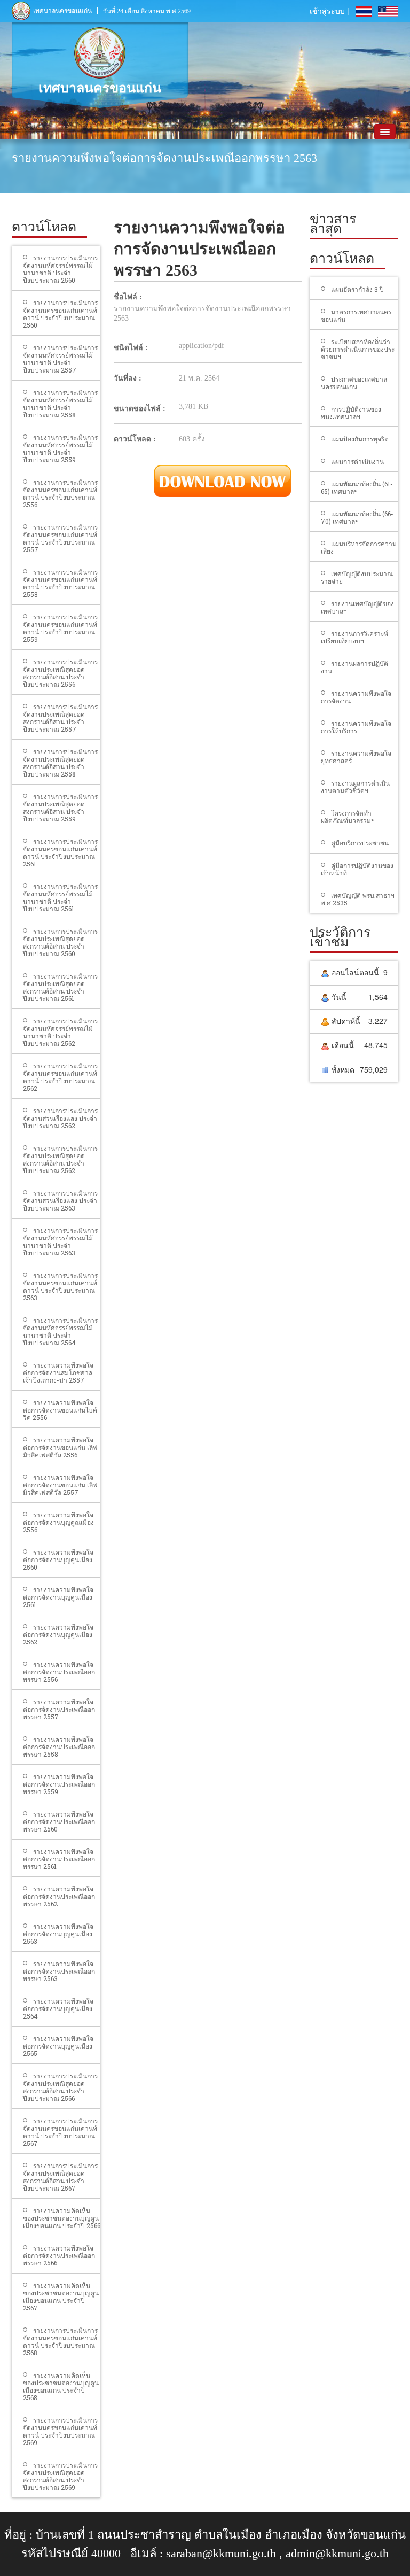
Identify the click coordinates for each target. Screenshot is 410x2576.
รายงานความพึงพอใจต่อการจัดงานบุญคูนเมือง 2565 (58, 2046)
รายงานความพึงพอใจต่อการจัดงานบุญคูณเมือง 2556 (58, 1522)
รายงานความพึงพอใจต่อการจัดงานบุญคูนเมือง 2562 (58, 1634)
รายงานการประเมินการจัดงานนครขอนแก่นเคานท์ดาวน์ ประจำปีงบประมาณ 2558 (60, 583)
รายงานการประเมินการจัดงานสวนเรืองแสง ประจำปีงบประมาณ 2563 (60, 1200)
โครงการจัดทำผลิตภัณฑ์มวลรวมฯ (348, 817)
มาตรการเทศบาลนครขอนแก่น (356, 315)
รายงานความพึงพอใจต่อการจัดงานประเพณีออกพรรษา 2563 (59, 1971)
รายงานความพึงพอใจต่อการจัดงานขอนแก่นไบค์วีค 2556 (60, 1410)
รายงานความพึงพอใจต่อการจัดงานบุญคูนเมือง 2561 (58, 1597)
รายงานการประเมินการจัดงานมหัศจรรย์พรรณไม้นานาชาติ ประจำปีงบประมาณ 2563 (60, 1242)
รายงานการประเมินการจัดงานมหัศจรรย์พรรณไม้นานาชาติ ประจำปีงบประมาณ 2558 (60, 404)
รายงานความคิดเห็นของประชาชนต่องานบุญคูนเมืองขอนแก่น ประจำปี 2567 (61, 2296)
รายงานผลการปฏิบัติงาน (354, 667)
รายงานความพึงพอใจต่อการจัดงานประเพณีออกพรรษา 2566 (59, 2255)
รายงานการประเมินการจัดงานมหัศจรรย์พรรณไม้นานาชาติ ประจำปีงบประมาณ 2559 (60, 448)
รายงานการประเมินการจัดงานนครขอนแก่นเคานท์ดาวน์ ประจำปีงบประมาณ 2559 (60, 628)
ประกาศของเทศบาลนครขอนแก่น (354, 383)
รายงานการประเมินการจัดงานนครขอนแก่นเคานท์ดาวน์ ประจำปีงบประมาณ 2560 (60, 314)
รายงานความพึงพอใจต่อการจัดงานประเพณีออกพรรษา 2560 (59, 1821)
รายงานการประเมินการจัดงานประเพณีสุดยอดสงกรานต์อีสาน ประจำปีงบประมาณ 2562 (60, 1159)
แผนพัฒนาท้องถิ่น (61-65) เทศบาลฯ (357, 487)
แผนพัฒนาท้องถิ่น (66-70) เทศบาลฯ (357, 517)
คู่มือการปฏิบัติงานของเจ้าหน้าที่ (357, 869)
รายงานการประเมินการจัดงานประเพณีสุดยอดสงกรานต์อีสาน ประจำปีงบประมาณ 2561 (60, 987)
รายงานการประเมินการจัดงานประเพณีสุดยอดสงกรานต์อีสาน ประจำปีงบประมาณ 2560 (60, 942)
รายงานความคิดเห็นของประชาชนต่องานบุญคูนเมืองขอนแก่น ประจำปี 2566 (62, 2218)
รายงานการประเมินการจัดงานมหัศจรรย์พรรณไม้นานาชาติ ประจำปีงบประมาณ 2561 (60, 897)
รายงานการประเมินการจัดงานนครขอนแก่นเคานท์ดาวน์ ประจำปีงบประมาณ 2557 (60, 538)
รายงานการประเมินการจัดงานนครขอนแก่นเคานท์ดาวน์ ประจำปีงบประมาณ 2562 (60, 1077)
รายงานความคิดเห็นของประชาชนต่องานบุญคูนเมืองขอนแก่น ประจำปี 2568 (61, 2386)
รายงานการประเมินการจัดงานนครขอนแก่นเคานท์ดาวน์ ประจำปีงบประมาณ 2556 (60, 493)
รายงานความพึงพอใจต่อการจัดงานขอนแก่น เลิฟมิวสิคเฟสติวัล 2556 (60, 1447)
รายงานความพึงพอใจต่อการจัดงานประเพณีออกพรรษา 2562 (59, 1896)
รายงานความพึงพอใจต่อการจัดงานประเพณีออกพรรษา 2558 (59, 1747)
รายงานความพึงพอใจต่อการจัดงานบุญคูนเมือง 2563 (58, 1934)
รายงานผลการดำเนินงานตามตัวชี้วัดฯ (355, 787)
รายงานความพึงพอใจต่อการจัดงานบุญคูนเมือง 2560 (58, 1559)
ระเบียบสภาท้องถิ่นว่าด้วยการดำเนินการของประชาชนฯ (358, 349)
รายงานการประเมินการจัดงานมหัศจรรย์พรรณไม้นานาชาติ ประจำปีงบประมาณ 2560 (60, 269)
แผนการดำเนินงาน (357, 461)
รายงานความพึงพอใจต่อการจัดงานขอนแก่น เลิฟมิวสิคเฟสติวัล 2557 (60, 1485)
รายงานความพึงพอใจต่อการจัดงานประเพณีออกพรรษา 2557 (59, 1709)
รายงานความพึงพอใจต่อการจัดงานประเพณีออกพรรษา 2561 (59, 1859)
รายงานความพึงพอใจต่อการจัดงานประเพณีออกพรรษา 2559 (59, 1784)
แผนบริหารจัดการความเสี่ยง (359, 547)
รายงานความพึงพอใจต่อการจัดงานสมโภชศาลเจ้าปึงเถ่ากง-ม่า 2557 (58, 1372)
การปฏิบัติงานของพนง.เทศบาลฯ (351, 413)
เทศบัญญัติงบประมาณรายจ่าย (357, 577)
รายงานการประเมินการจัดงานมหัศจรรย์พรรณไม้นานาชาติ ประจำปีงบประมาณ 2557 (60, 359)
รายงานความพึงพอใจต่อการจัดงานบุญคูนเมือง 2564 (58, 2008)
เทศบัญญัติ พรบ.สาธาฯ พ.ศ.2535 (358, 899)
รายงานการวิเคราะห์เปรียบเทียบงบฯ (354, 637)
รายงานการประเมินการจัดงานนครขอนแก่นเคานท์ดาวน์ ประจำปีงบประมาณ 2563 (60, 1286)
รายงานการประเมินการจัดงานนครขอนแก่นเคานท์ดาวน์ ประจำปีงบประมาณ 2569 (60, 2431)
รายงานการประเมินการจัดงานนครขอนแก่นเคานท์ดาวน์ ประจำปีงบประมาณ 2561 (60, 852)
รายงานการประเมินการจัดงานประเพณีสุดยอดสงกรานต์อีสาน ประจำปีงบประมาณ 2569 (60, 2476)
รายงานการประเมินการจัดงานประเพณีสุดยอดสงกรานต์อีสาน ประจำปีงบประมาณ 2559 (60, 808)
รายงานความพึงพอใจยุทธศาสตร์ (356, 757)
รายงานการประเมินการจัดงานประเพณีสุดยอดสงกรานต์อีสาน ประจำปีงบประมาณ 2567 (60, 2177)
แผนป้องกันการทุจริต (360, 439)
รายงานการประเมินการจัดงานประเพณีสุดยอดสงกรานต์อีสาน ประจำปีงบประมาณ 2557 (60, 718)
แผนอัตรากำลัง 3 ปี (357, 289)
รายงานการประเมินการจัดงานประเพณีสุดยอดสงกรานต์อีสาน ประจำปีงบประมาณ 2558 (60, 763)
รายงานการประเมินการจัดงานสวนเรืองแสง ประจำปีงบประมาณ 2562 (60, 1118)
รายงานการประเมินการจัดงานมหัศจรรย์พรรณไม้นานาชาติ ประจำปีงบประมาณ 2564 (60, 1331)
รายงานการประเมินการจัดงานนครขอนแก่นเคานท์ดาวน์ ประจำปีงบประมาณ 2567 (60, 2132)
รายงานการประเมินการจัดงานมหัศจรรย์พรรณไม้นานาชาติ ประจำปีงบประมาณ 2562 (60, 1032)
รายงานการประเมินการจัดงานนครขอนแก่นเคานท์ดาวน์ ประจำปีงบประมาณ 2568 (60, 2341)
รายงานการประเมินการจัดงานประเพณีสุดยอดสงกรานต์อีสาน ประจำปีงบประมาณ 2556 (60, 673)
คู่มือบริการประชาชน (360, 843)
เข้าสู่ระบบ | (329, 11)
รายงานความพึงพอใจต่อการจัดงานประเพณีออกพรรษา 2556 (59, 1672)
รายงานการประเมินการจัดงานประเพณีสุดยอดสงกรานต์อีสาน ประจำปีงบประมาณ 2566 (60, 2087)
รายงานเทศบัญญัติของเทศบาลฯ (357, 607)
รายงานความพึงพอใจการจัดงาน (356, 697)
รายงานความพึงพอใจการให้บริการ (356, 727)
